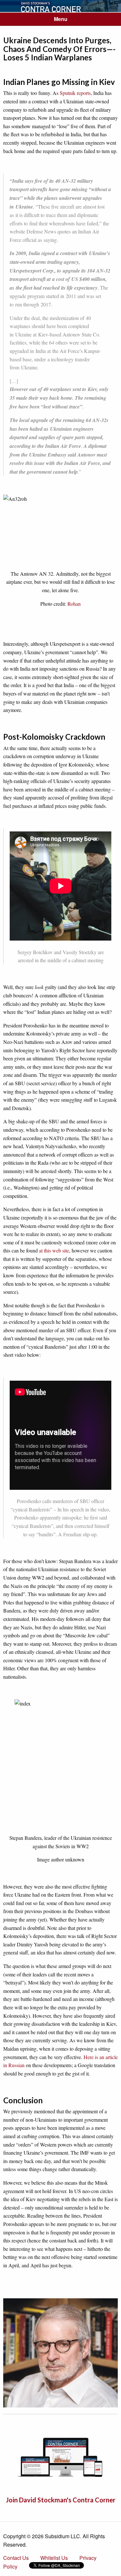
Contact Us (16, 2558)
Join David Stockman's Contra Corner (61, 2500)
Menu (61, 19)
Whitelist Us (54, 2558)
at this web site (54, 1250)
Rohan (74, 604)
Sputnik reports (75, 93)
